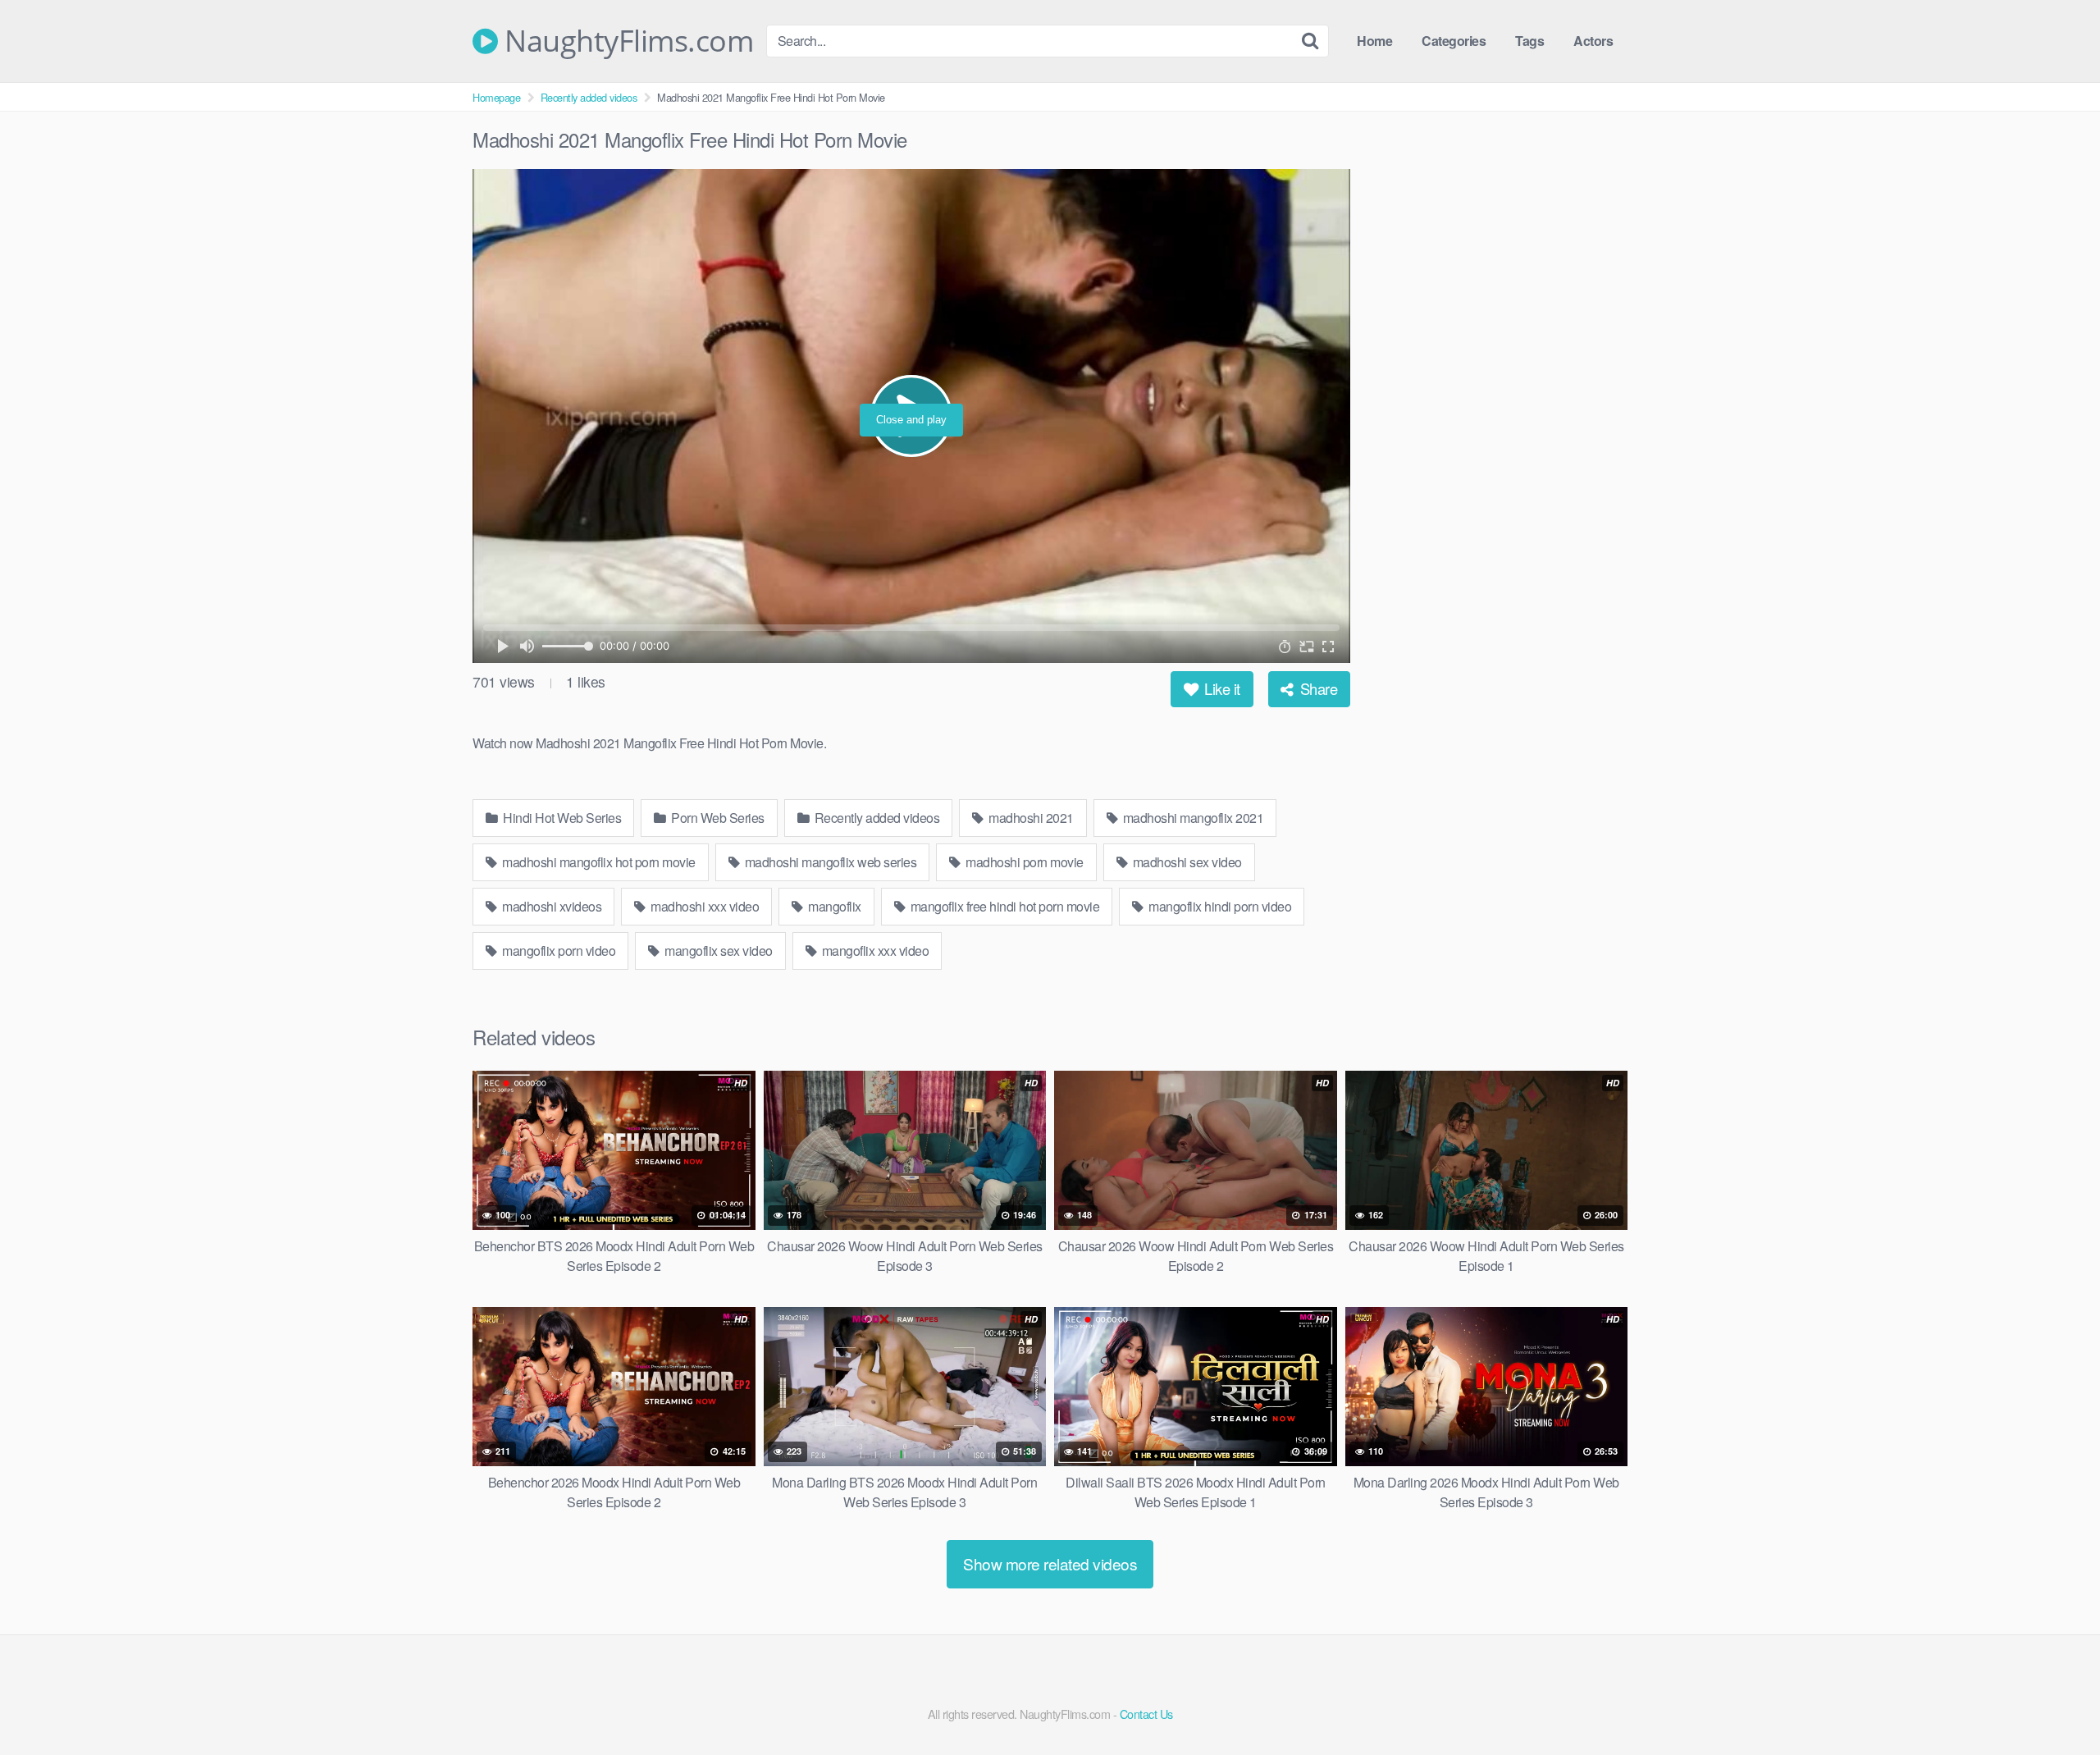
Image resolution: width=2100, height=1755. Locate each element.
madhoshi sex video (1186, 862)
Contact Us (1146, 1714)
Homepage (496, 97)
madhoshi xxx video (704, 906)
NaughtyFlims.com (625, 41)
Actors (1593, 41)
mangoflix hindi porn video (1219, 906)
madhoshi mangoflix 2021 (1192, 818)
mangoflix (833, 906)
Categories (1454, 41)
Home (1374, 41)
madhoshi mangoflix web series (829, 862)
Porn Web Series (717, 818)
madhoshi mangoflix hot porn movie (598, 862)
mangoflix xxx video (874, 951)
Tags (1529, 41)
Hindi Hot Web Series (561, 818)
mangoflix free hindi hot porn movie (1003, 906)
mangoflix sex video (717, 951)
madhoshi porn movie (1023, 862)
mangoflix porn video (558, 951)
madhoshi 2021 (1030, 818)
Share (1317, 688)
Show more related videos (1050, 1563)
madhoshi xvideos (551, 906)
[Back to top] (2055, 1702)
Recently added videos (589, 97)
